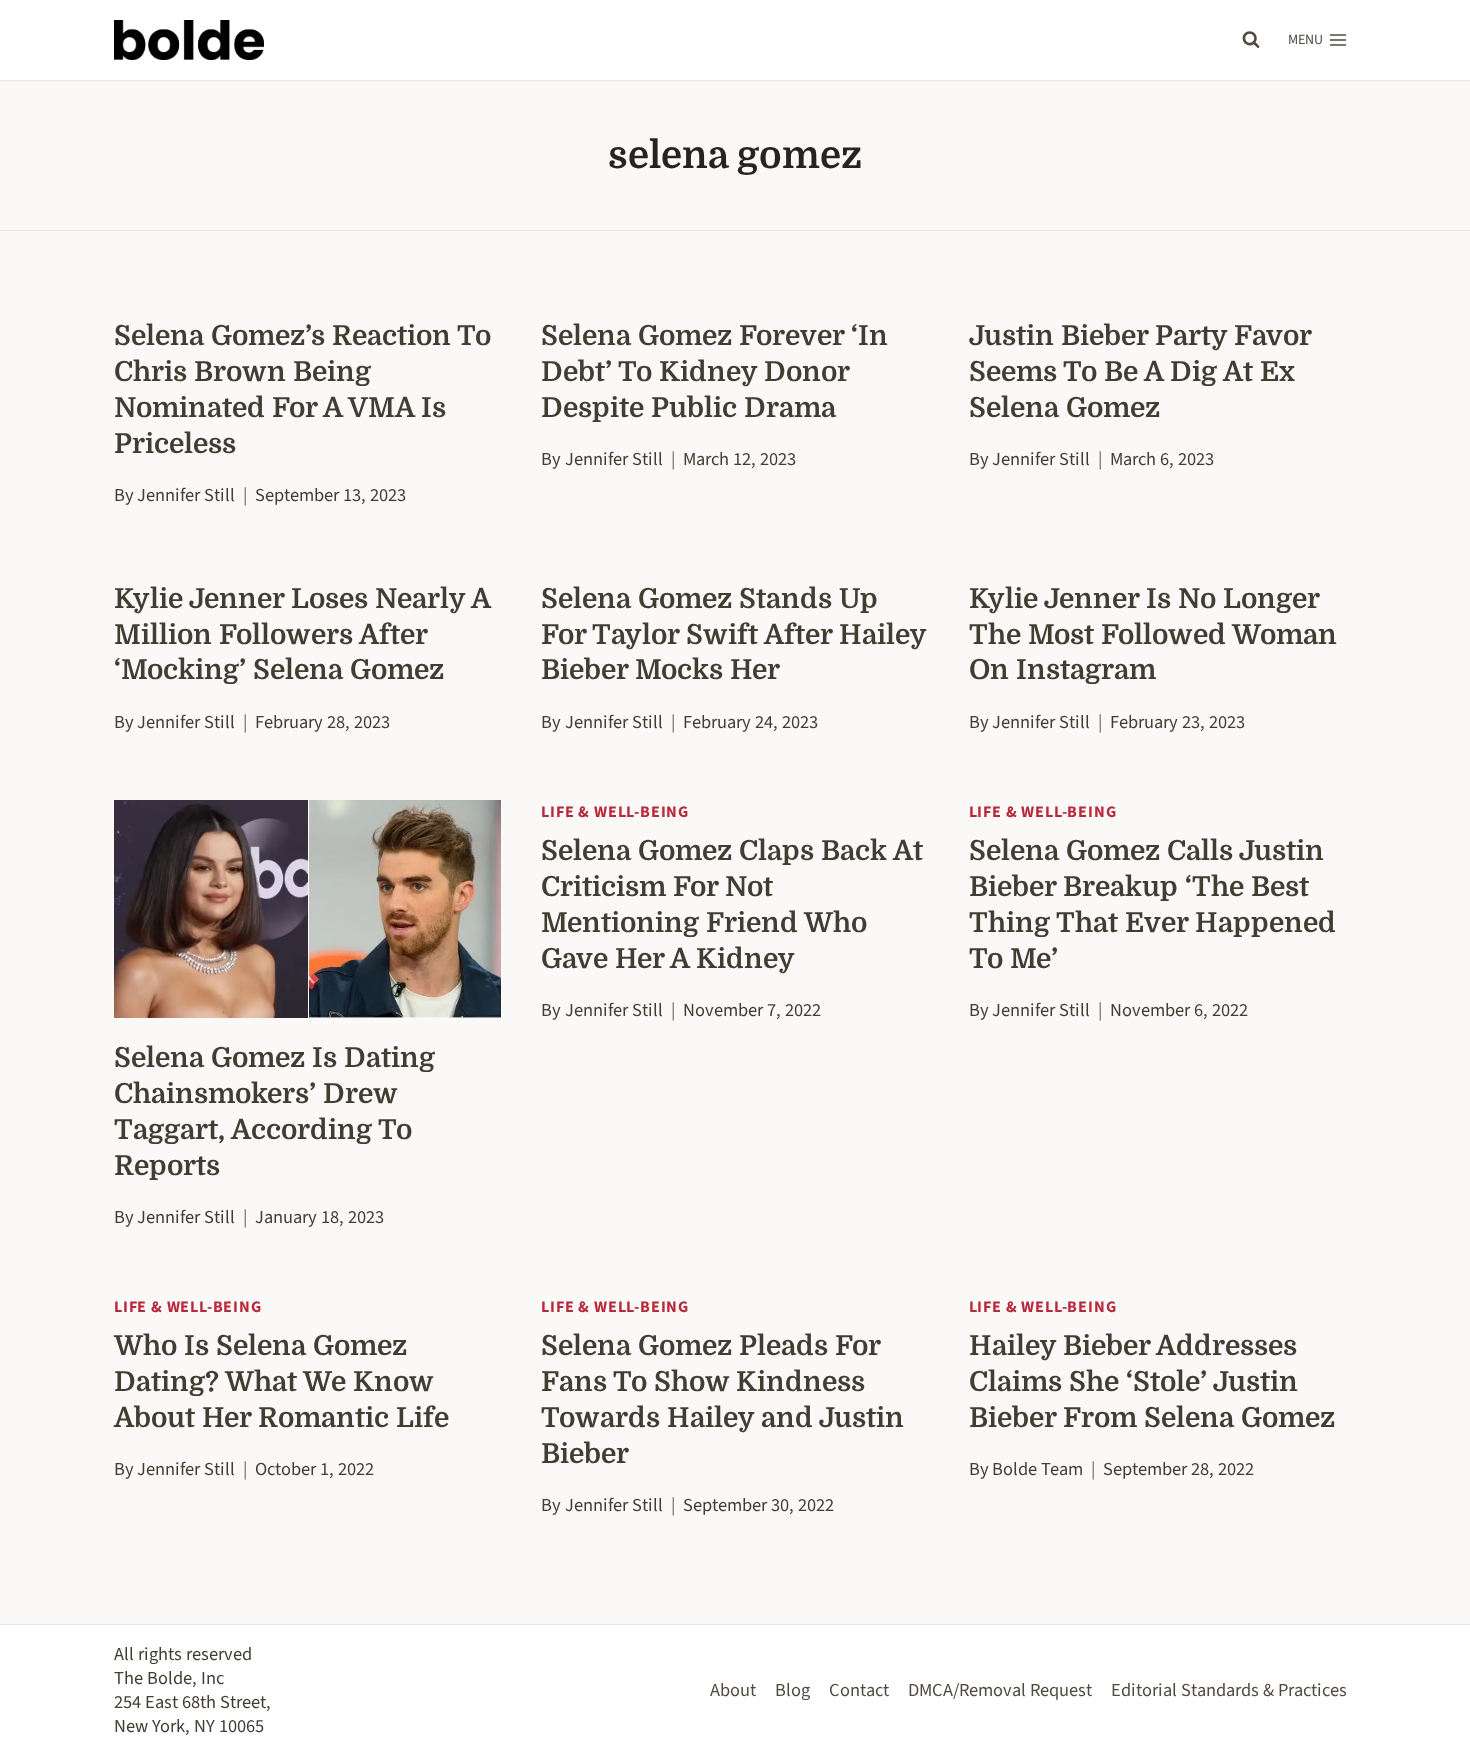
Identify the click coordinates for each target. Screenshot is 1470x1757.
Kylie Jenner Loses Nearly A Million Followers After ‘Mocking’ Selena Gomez (302, 635)
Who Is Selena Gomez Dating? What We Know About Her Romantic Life (281, 1382)
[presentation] (307, 909)
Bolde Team (1037, 1469)
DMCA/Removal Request (1000, 1690)
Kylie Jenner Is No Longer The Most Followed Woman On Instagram (1153, 635)
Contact (859, 1690)
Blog (792, 1690)
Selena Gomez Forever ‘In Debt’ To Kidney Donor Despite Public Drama (714, 372)
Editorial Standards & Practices (1229, 1690)
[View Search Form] (1251, 40)
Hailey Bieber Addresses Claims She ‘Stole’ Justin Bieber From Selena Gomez (1152, 1382)
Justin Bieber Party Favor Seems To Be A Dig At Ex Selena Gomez (1140, 372)
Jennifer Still (186, 495)
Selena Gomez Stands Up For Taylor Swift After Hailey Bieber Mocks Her (733, 635)
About (733, 1690)
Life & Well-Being (615, 812)
